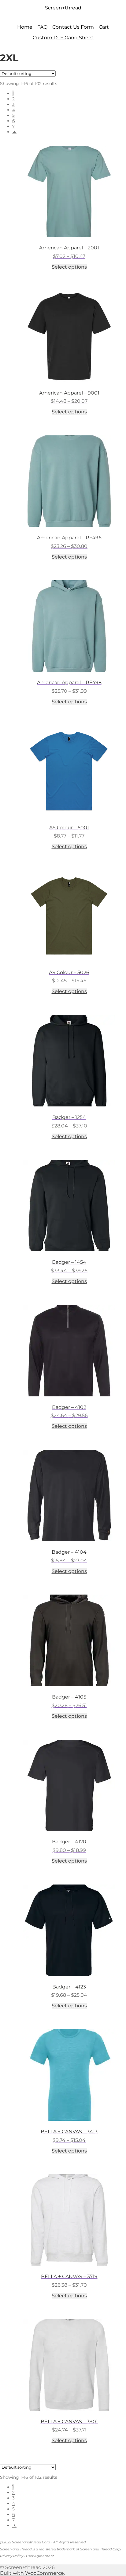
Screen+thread (63, 8)
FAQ (42, 27)
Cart (104, 27)
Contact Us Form (73, 27)
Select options (69, 267)
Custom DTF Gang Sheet (63, 38)
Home (25, 27)
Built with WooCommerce (32, 2573)
